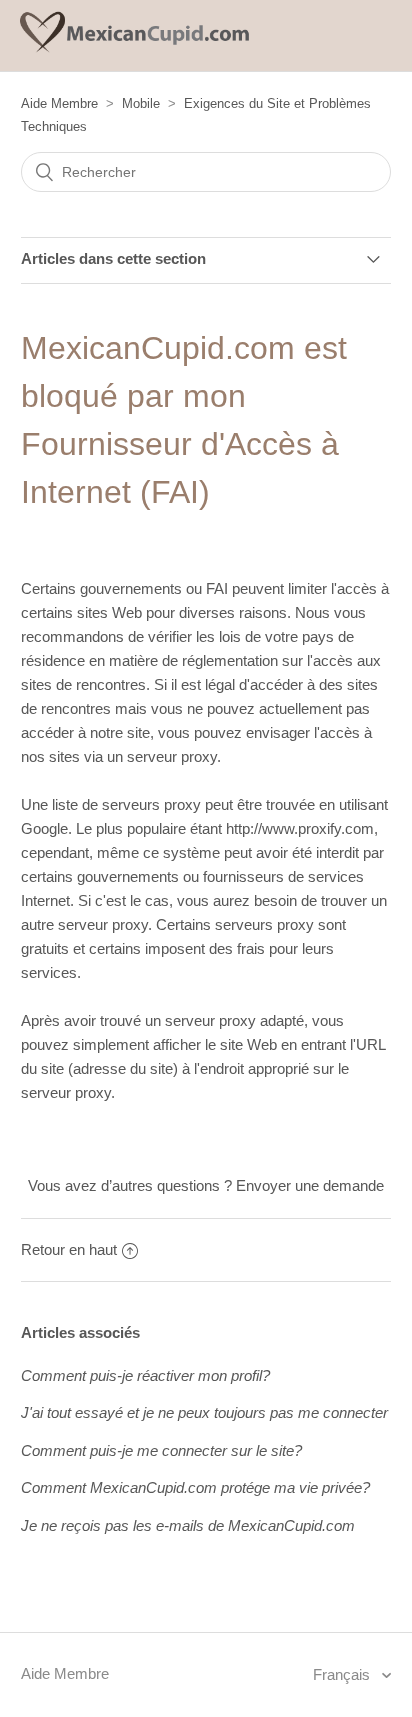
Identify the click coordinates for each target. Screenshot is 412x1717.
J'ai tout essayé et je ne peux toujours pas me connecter (204, 1412)
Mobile (141, 103)
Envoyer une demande (310, 1185)
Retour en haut (69, 1249)
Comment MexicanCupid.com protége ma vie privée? (195, 1487)
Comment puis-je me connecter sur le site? (161, 1450)
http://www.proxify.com (300, 828)
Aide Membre (59, 103)
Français (343, 1674)
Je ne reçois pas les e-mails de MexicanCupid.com (188, 1525)
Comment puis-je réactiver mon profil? (145, 1375)
